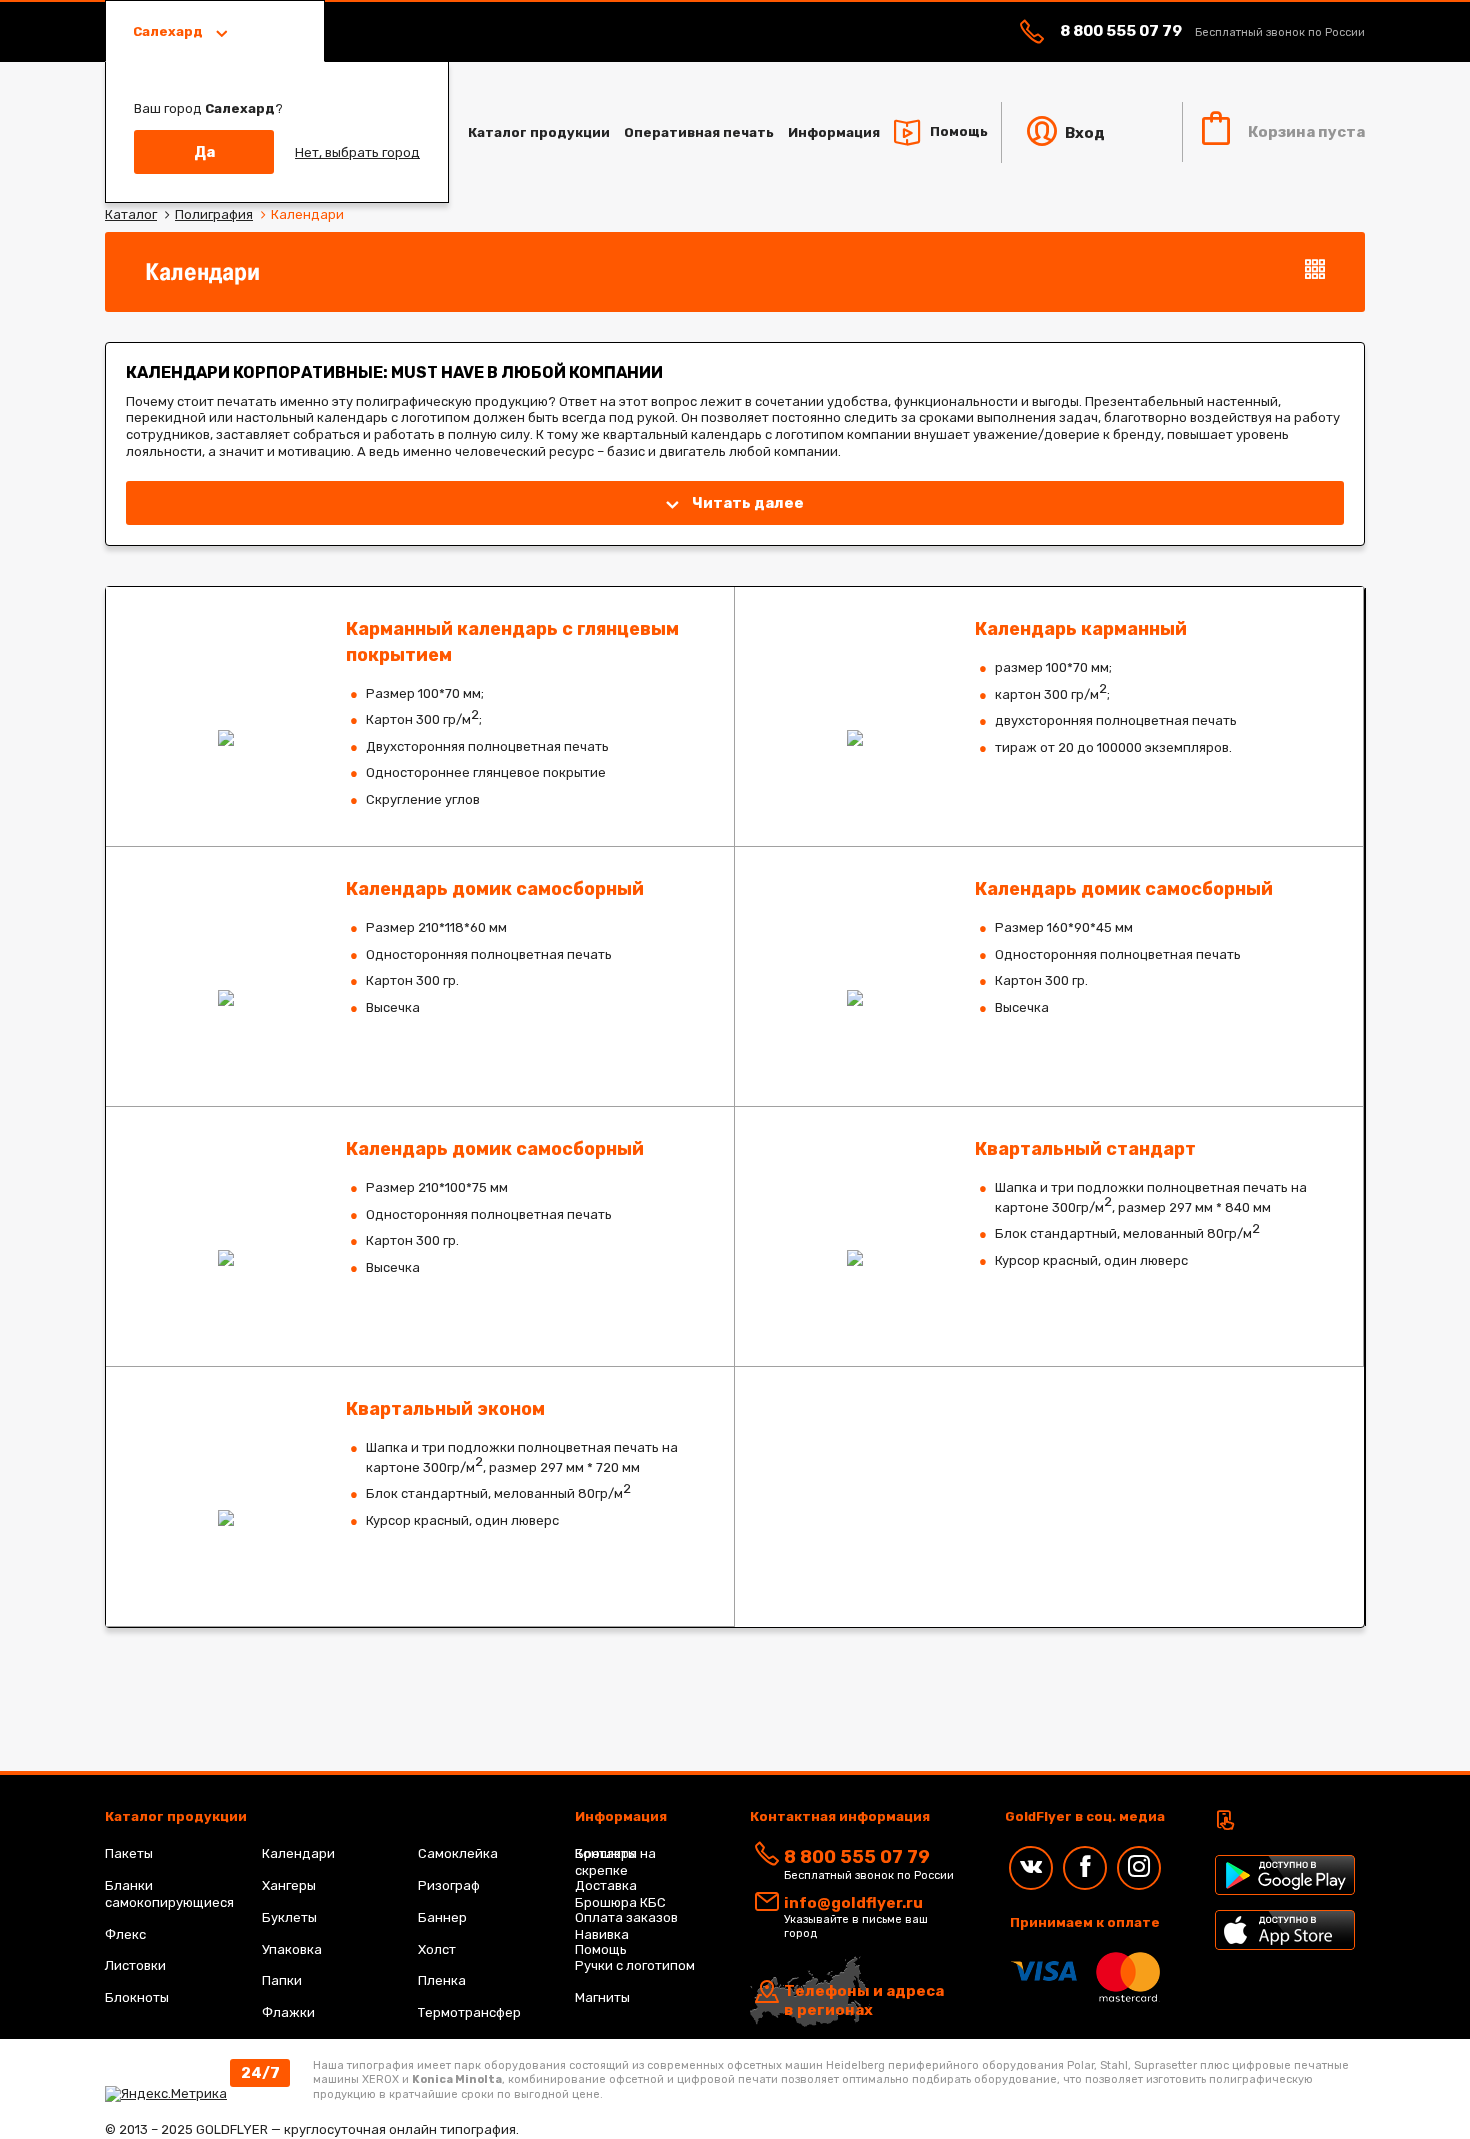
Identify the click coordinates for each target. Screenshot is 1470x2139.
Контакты (606, 1853)
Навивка (602, 1934)
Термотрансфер (469, 2012)
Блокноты (137, 1997)
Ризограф (449, 1885)
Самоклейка (458, 1853)
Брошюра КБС (620, 1902)
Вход (1083, 133)
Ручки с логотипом (635, 1965)
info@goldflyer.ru (853, 1903)
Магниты (602, 1997)
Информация (834, 132)
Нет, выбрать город (357, 152)
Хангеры (289, 1885)
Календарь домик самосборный (420, 976)
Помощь (959, 131)
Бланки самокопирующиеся (169, 1894)
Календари (298, 1853)
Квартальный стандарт (1049, 1236)
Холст (437, 1949)
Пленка (442, 1980)
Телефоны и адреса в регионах (864, 2001)
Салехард (169, 31)
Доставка (606, 1885)
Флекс (125, 1934)
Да (204, 152)
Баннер (442, 1917)
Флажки (288, 2012)
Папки (282, 1980)
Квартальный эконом (420, 1496)
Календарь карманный (1049, 716)
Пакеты (129, 1853)
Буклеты (289, 1917)
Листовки (135, 1965)
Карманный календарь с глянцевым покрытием (420, 716)
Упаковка (292, 1949)
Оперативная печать (699, 132)
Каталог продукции (539, 132)
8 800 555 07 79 (1121, 31)
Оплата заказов (626, 1917)
